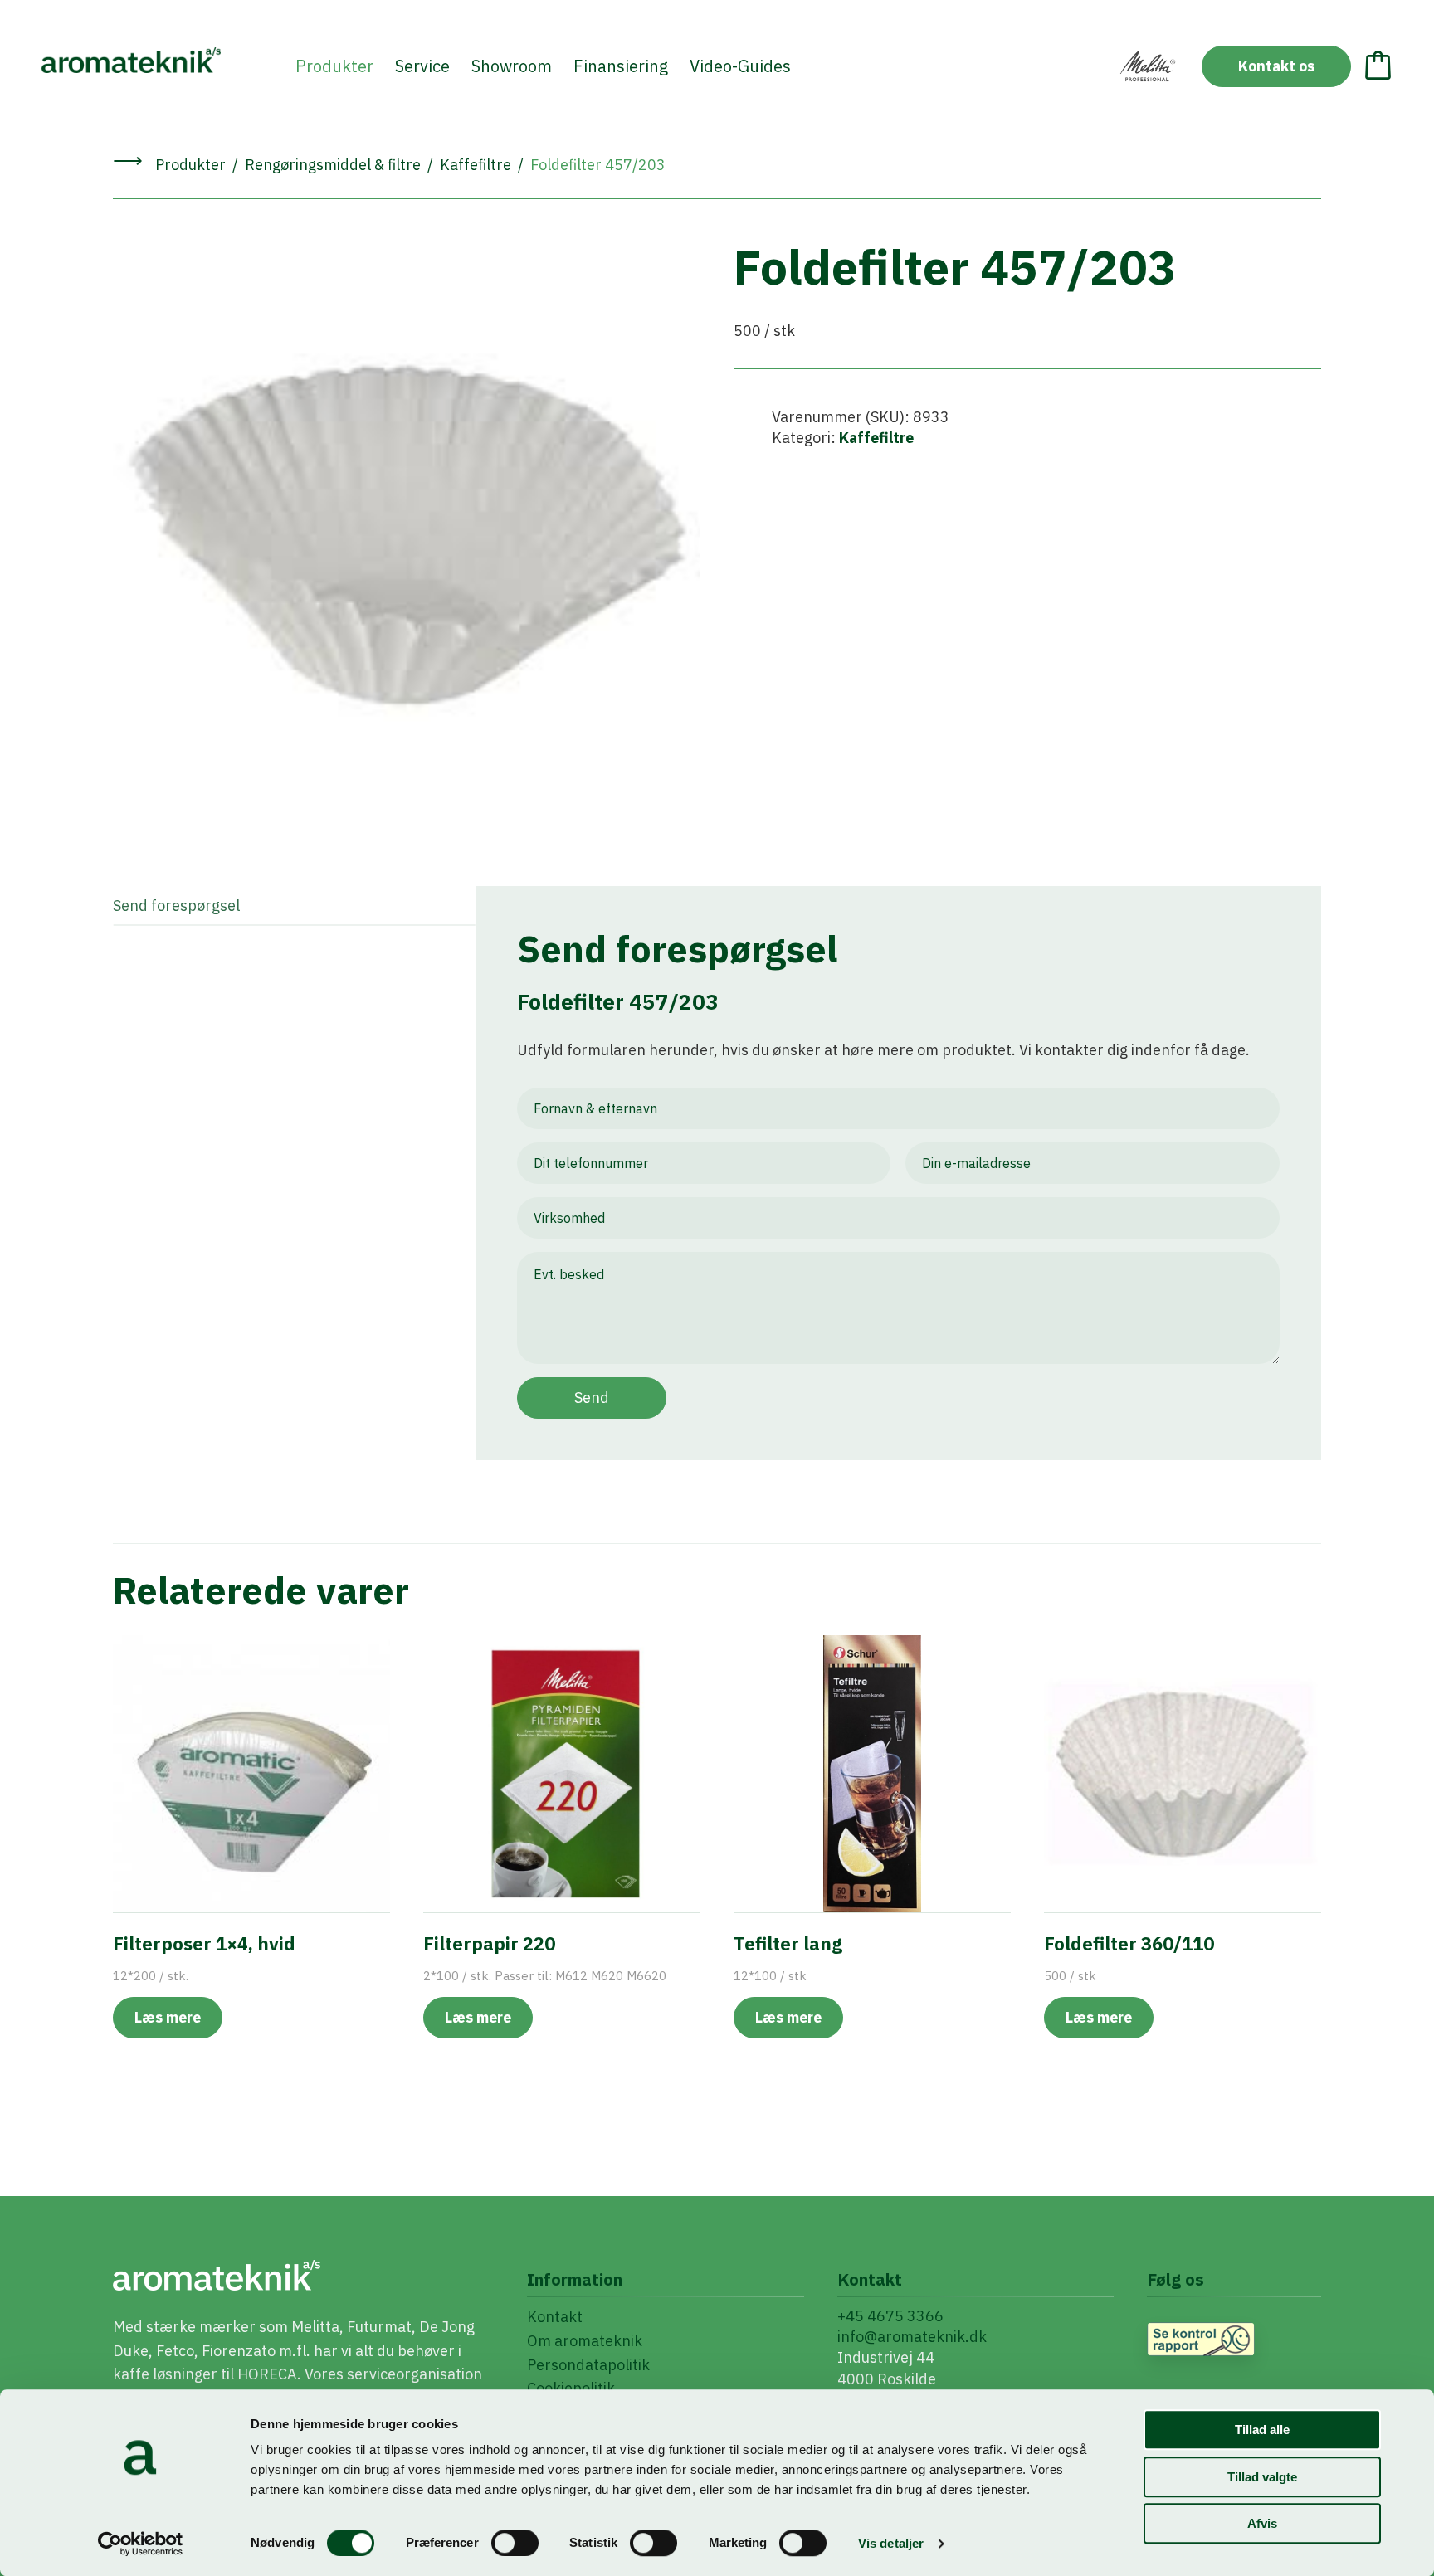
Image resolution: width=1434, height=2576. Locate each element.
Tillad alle (1262, 2430)
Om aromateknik (585, 2341)
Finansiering (621, 66)
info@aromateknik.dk (912, 2337)
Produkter (334, 66)
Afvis (1262, 2523)
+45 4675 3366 (890, 2316)
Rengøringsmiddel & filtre (333, 165)
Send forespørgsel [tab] (176, 906)
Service (422, 66)
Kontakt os (1276, 66)
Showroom (512, 66)
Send (592, 1398)
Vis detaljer (891, 2543)
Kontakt (555, 2317)
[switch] (515, 2543)
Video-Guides (740, 66)
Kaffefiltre (476, 165)
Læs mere (168, 2017)
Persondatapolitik (588, 2365)
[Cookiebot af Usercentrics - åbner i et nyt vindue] (141, 2544)
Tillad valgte (1262, 2477)
